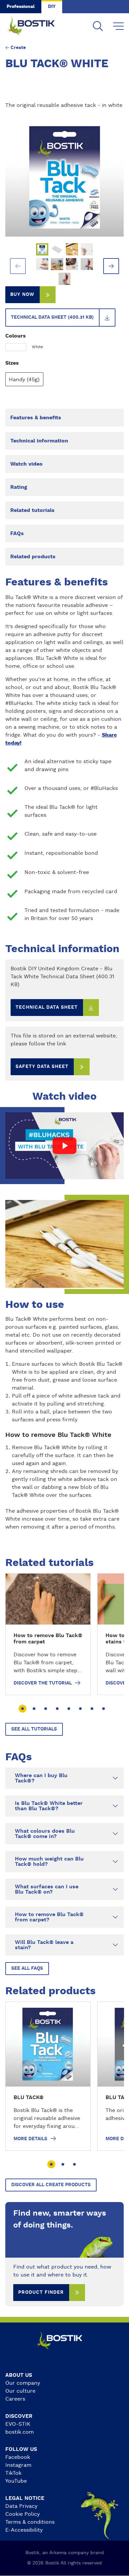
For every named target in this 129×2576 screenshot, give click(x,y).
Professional (21, 7)
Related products (33, 557)
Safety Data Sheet (42, 1067)
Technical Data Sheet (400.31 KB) (52, 317)
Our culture (20, 2391)
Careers (15, 2399)
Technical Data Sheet (47, 1007)
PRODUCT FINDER (41, 2292)
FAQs (17, 533)
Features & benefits (36, 418)
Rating (19, 487)
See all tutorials (34, 1729)
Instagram (18, 2465)
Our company (23, 2383)
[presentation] (18, 266)
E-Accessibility (24, 2530)
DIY (52, 7)
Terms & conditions (30, 2522)
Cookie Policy (22, 2514)
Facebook (18, 2457)
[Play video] (65, 1146)
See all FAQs (27, 1968)
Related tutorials (32, 510)
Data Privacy (21, 2506)
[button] (22, 1709)
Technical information (39, 441)
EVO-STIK (18, 2424)
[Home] (36, 26)
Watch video (26, 464)
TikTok (13, 2473)
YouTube (16, 2481)
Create (18, 48)
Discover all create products (51, 2185)
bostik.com (20, 2432)
